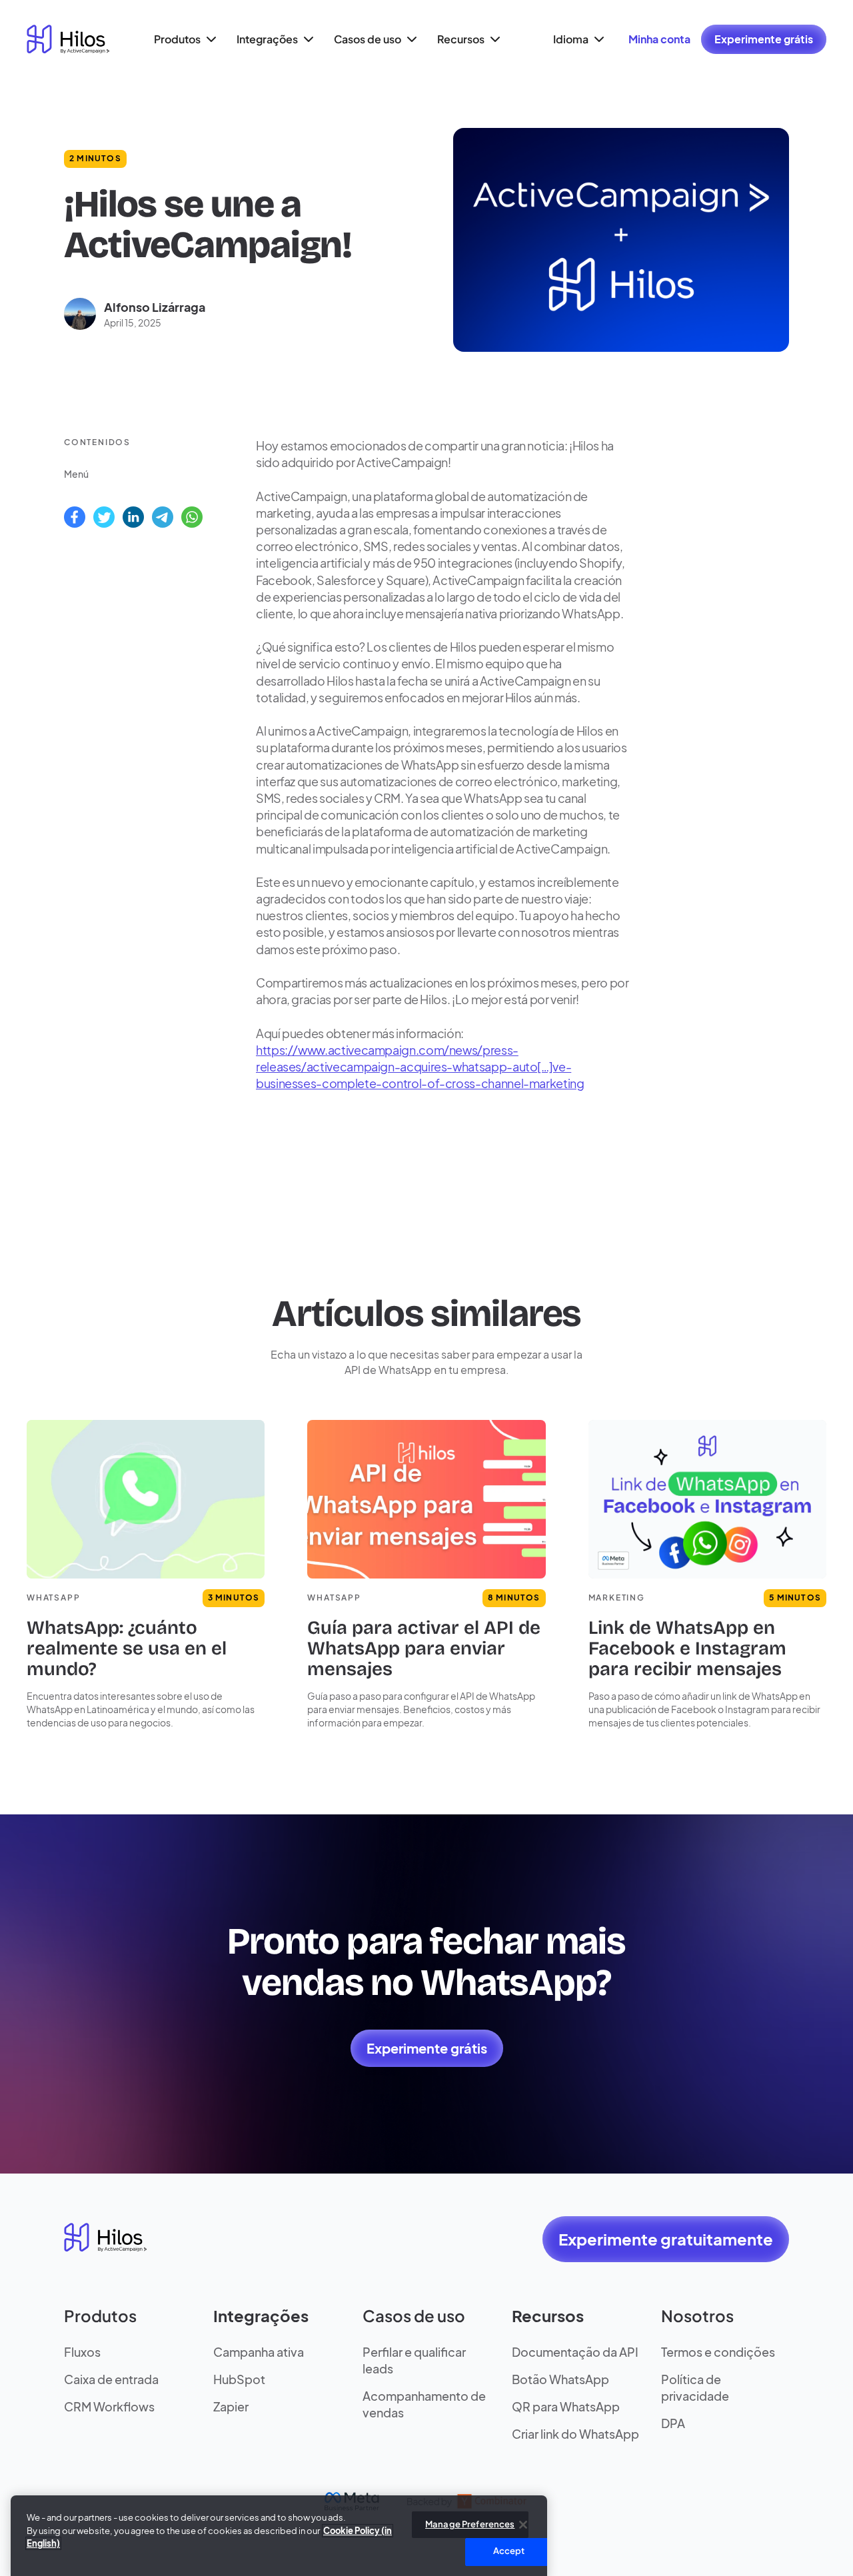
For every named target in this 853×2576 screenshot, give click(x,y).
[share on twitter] (104, 517)
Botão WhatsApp (560, 2379)
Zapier (231, 2406)
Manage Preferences (470, 2508)
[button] (183, 39)
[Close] (523, 2509)
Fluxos (82, 2352)
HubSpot (239, 2379)
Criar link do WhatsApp (575, 2434)
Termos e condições (718, 2352)
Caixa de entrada (111, 2379)
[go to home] (68, 39)
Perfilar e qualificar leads (414, 2360)
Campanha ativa (259, 2352)
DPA (673, 2423)
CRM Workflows (109, 2406)
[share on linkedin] (133, 517)
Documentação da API (575, 2352)
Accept (509, 2535)
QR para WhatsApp (566, 2406)
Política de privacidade (695, 2387)
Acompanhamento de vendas (424, 2404)
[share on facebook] (75, 517)
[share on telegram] (163, 517)
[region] (279, 2522)
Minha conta (659, 39)
